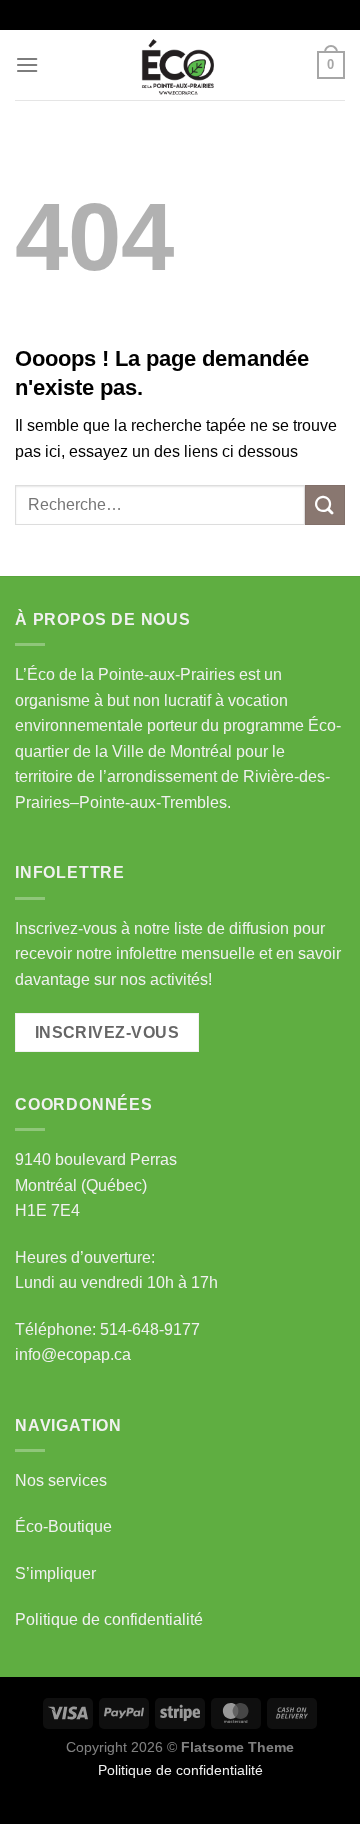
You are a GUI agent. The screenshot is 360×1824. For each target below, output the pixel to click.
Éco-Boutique (63, 1526)
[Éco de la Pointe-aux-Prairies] (180, 65)
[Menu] (27, 64)
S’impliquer (55, 1573)
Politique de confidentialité (109, 1619)
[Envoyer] (325, 504)
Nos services (61, 1480)
